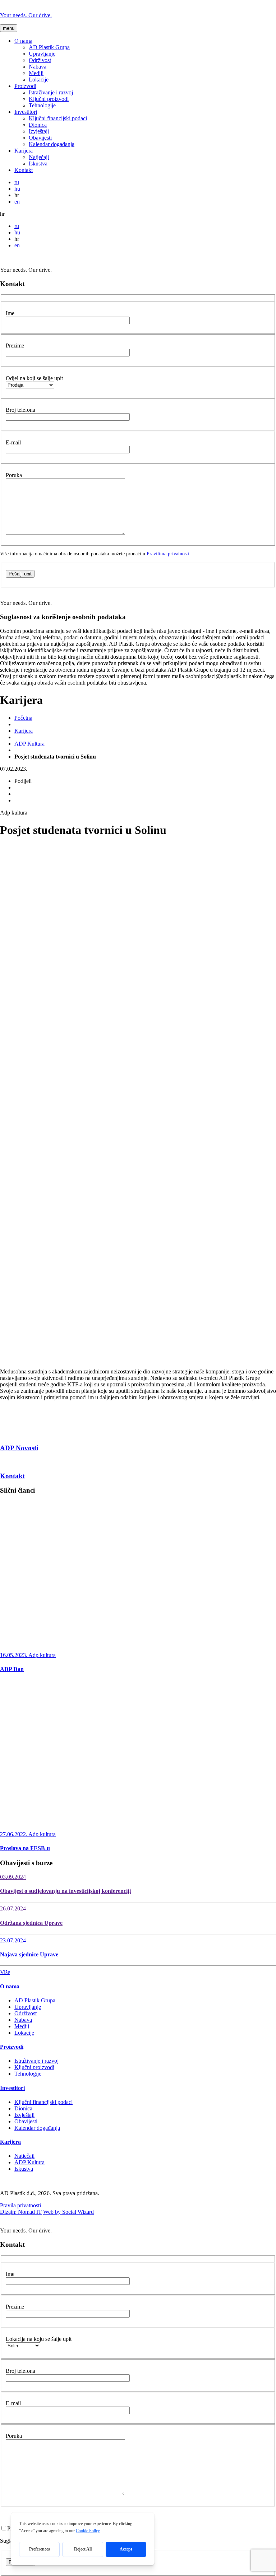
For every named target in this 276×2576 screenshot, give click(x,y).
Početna (23, 718)
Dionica (38, 125)
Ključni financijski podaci (58, 118)
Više (5, 1972)
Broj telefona (20, 410)
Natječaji (39, 157)
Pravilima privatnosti (168, 554)
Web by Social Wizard (68, 2212)
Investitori (26, 112)
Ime (10, 313)
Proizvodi (25, 86)
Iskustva (38, 164)
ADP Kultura (29, 744)
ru (17, 182)
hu (17, 189)
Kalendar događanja (52, 144)
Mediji (36, 73)
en (17, 202)
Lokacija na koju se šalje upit (39, 2339)
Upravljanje (42, 54)
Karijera (24, 151)
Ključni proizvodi (49, 99)
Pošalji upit (20, 574)
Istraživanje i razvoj (51, 92)
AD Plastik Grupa (49, 47)
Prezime (15, 346)
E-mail (13, 442)
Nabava (38, 67)
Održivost (40, 60)
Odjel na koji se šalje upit (34, 378)
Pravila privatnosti (20, 2205)
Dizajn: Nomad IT (21, 2212)
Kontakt (24, 170)
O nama (23, 41)
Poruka (14, 475)
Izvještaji (39, 131)
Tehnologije (42, 105)
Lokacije (39, 80)
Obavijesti (40, 138)
